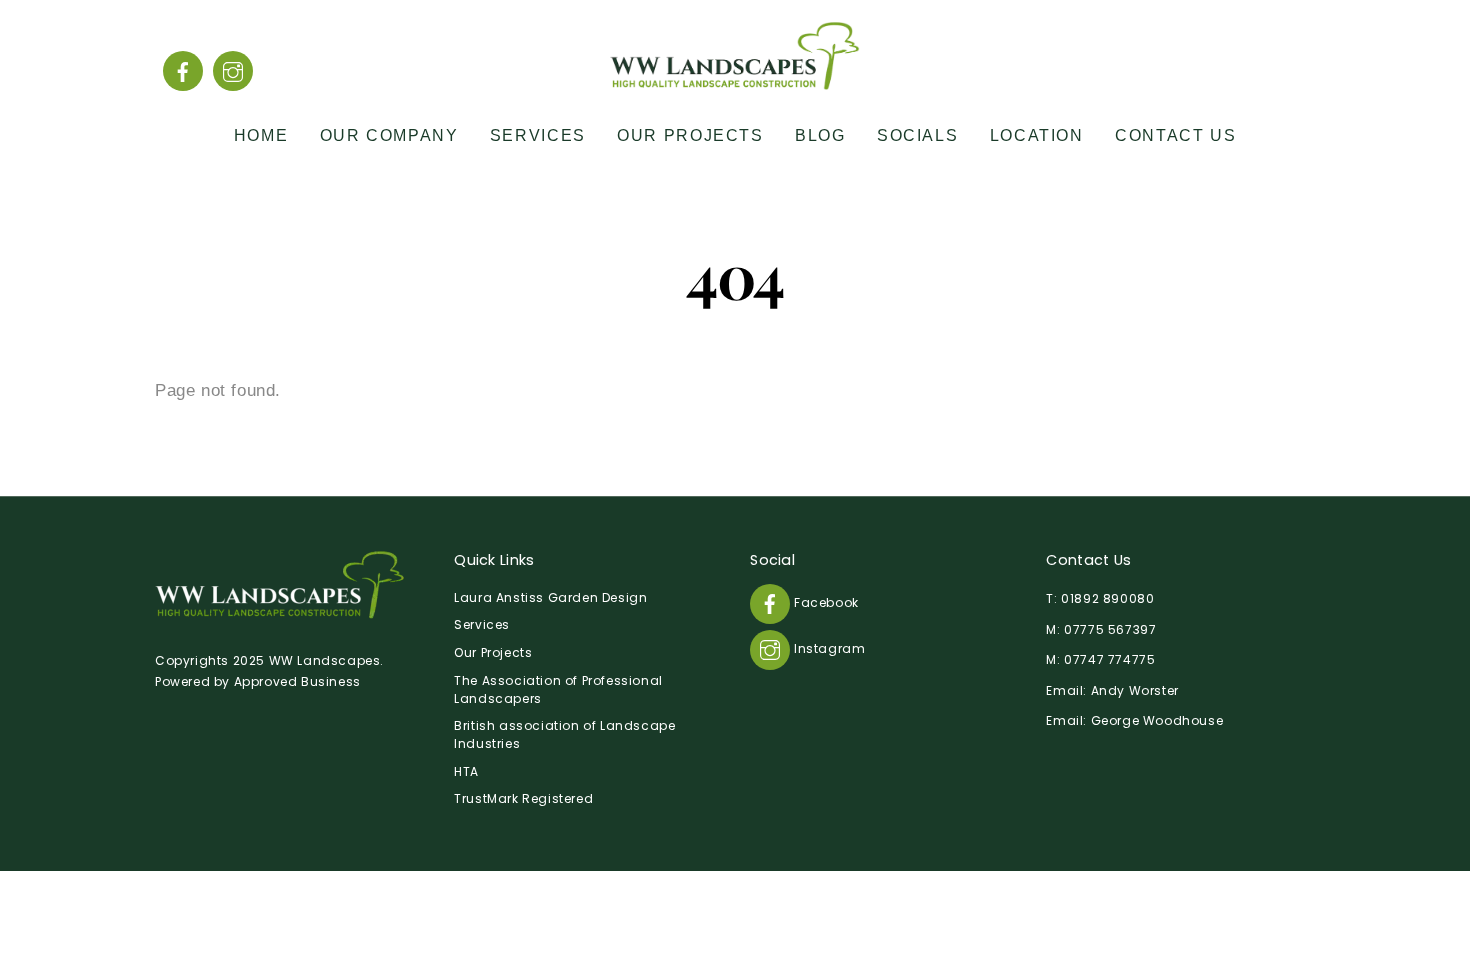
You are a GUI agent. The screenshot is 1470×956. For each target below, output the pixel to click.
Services (538, 135)
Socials (917, 135)
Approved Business (297, 681)
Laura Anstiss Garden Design (550, 597)
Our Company (389, 135)
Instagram (827, 648)
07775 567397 (1110, 629)
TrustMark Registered (523, 798)
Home (261, 135)
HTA (466, 771)
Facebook (824, 602)
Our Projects (690, 135)
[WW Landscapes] (735, 80)
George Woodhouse (1157, 720)
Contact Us (1175, 135)
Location (1037, 135)
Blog (820, 135)
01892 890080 (1107, 598)
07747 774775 (1109, 659)
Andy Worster (1135, 690)
